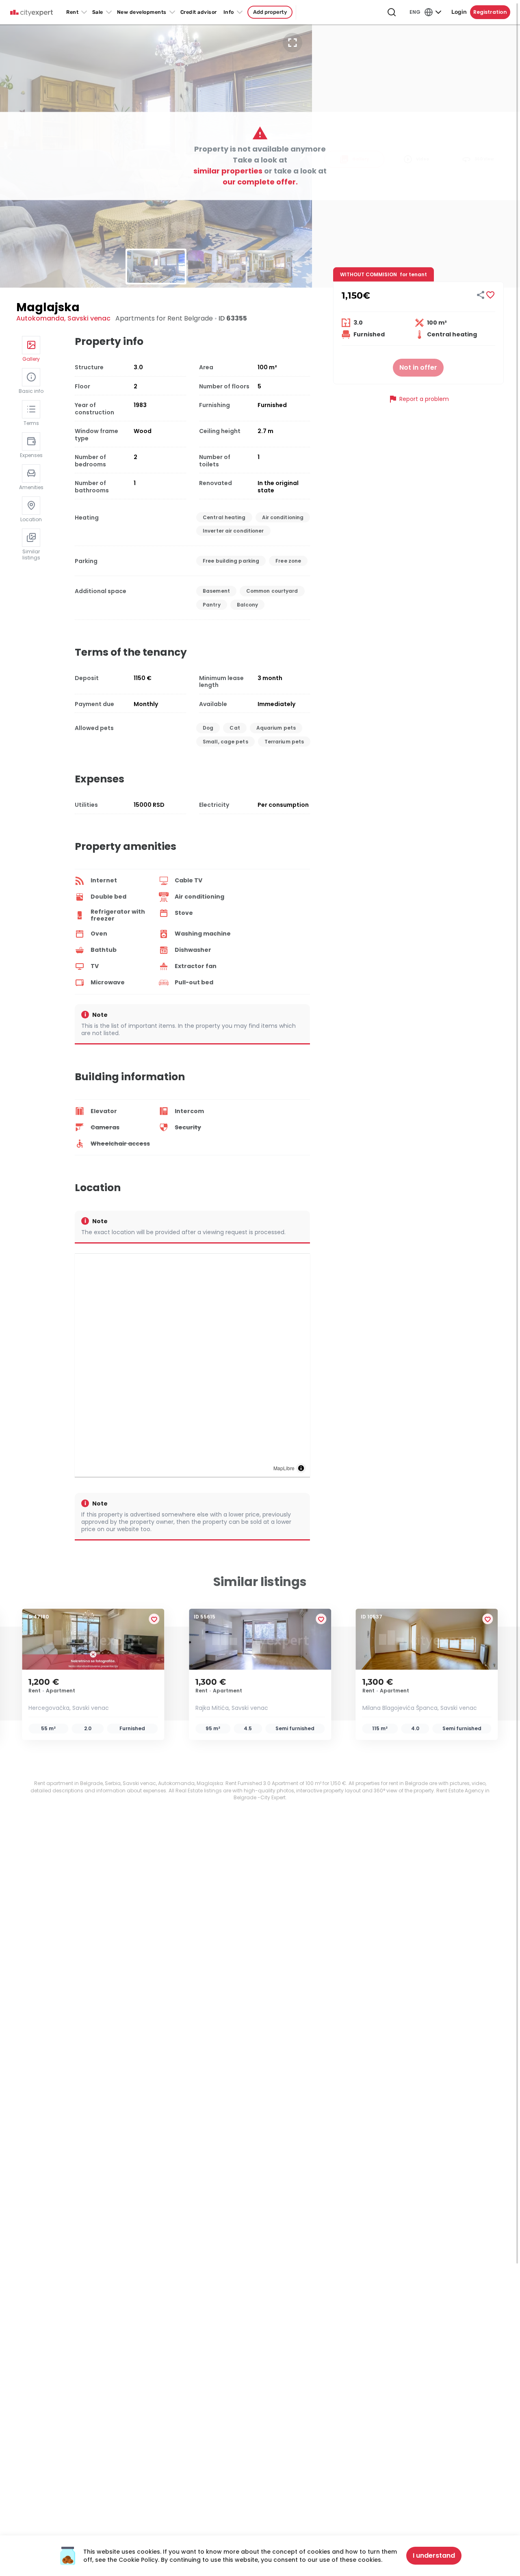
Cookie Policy (138, 2560)
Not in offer (418, 367)
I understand (434, 2555)
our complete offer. (260, 182)
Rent (72, 12)
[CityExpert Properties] (31, 13)
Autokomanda (40, 318)
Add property (270, 12)
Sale (98, 12)
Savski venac (89, 318)
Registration (490, 12)
